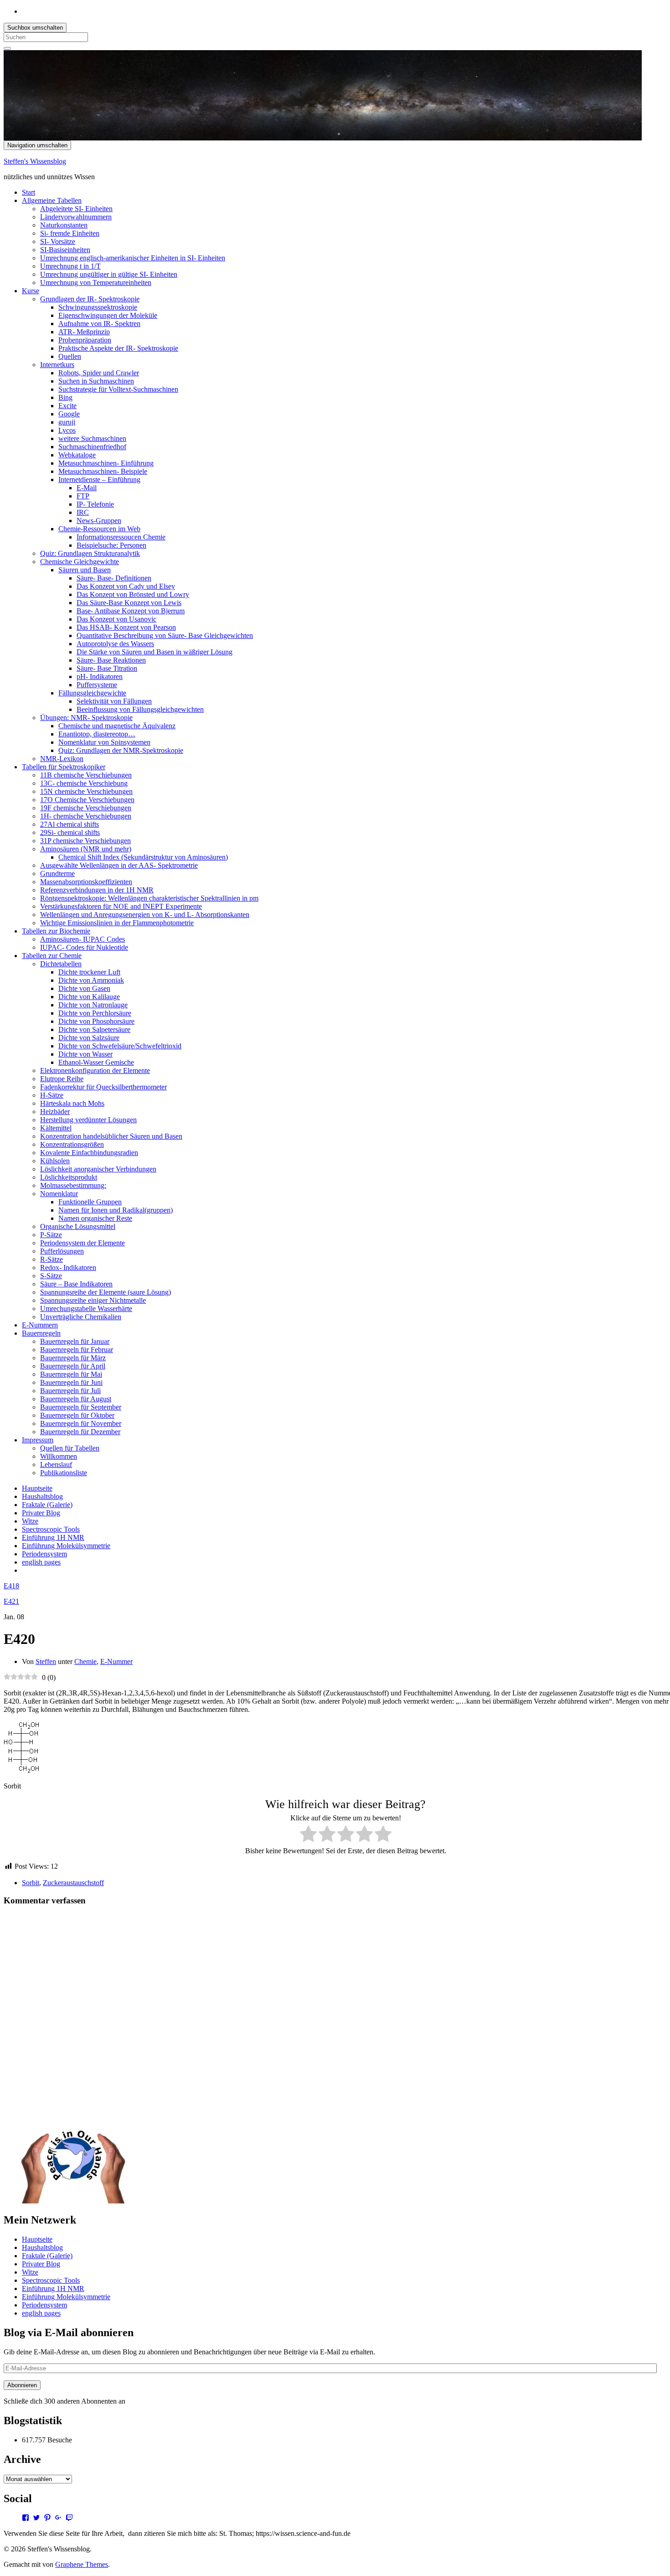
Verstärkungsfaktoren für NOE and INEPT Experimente (121, 906)
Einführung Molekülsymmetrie (66, 1546)
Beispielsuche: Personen (111, 545)
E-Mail (87, 488)
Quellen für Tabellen (70, 1448)
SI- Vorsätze (58, 241)
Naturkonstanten (64, 225)
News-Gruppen (99, 521)
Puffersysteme (97, 685)
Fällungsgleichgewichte (92, 693)
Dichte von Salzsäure (89, 1038)
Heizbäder (55, 1112)
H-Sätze (52, 1095)
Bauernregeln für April (73, 1366)
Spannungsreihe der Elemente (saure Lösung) (106, 1292)
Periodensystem (44, 1554)
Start (28, 192)
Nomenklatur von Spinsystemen (104, 742)
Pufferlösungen (62, 1251)
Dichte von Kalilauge (89, 997)
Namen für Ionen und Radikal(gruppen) (116, 1210)
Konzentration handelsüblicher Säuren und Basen (111, 1136)
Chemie (85, 1661)
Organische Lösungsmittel (78, 1226)
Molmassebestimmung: (73, 1185)
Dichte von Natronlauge (93, 1005)
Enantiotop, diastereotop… (97, 734)
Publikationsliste (64, 1473)
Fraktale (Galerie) (47, 1505)
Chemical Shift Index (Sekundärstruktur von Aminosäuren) (143, 857)
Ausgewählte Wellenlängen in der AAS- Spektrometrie (119, 865)
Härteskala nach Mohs (72, 1103)
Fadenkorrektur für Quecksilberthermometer (103, 1087)
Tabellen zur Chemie (52, 956)
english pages (41, 1562)
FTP (83, 496)
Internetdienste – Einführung (99, 479)
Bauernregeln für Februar (77, 1350)
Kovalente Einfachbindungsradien (89, 1153)
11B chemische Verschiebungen (86, 775)
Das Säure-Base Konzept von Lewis (129, 603)
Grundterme (57, 873)
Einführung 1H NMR (53, 1537)
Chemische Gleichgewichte (80, 562)
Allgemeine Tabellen (52, 200)
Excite (67, 406)
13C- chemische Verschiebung (84, 783)
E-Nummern (40, 1325)
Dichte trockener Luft (89, 972)
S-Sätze (51, 1276)
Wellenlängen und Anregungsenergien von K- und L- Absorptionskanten (145, 915)
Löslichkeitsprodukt (69, 1177)
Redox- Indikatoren (68, 1267)
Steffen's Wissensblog (35, 161)
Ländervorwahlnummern (76, 217)
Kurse (31, 291)
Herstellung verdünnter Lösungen (88, 1120)
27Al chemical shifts (70, 824)
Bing (65, 397)
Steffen (46, 1661)
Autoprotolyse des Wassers (115, 644)
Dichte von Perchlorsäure (95, 1013)
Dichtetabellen (61, 964)
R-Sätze (52, 1259)
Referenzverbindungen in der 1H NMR (97, 890)
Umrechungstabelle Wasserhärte (86, 1309)
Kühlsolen (55, 1161)
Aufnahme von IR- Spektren (99, 324)
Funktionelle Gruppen (90, 1202)
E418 (11, 1586)
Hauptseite (37, 1488)
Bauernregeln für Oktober (77, 1415)
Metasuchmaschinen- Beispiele (103, 471)
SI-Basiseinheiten (65, 250)
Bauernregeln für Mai (71, 1374)
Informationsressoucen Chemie (121, 537)
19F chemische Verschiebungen (86, 808)
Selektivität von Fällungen (114, 701)
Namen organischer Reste (95, 1218)
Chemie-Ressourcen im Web (99, 529)
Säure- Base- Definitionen (114, 578)
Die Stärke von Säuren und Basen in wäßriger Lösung (155, 652)
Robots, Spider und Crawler (99, 373)
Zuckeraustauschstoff (73, 1883)
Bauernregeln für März (73, 1358)
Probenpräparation (85, 340)
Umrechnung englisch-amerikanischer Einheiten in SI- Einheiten (133, 258)
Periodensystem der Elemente (82, 1243)
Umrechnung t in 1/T (70, 266)
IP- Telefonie (95, 504)
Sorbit (31, 1883)
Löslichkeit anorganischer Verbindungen (98, 1169)
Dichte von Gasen (84, 988)
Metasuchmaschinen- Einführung (106, 463)
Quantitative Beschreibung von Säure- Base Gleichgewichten (165, 635)
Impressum (38, 1440)
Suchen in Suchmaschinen (96, 381)
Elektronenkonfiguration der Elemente (95, 1070)
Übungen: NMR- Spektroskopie (86, 718)
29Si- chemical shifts (70, 832)
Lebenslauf (56, 1464)
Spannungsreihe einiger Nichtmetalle (93, 1300)
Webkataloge (77, 455)
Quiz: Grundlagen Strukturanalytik (90, 553)
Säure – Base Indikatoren (76, 1284)
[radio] (308, 1835)
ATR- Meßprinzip (84, 332)
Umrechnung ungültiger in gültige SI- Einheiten (109, 274)
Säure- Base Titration (107, 668)
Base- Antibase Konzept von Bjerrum (131, 611)
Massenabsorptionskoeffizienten (86, 882)
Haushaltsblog (42, 1496)
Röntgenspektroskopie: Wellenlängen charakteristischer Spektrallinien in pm (149, 898)
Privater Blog (41, 1513)
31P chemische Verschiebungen (85, 841)
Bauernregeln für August (76, 1399)
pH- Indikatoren (100, 676)
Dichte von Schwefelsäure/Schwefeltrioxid (120, 1046)
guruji (67, 422)
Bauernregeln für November (81, 1423)
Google (69, 414)
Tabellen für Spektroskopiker (64, 767)
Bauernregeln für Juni (71, 1382)
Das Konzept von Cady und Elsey (126, 586)
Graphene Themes (82, 2564)
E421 (11, 1601)
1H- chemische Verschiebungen (86, 816)
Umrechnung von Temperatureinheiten (96, 282)
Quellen (70, 356)
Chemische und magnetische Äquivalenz (117, 726)
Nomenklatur (59, 1194)
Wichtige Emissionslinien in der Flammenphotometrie (117, 923)
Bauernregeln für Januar (75, 1341)
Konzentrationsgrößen (72, 1144)
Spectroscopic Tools (51, 1529)
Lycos (67, 430)
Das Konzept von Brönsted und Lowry (133, 594)
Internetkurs (57, 365)
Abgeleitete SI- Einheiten (76, 209)
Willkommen (59, 1456)
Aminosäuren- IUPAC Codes (82, 939)
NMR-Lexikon (62, 759)
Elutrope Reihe (62, 1079)
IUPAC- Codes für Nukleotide (84, 947)
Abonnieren (22, 2385)
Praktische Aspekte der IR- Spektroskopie (118, 348)
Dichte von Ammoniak (91, 980)
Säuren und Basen (85, 570)
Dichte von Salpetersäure (94, 1029)
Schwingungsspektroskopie (98, 307)
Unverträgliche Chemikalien (81, 1317)
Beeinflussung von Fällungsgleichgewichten (140, 709)
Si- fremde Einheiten (70, 233)
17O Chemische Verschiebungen (87, 800)
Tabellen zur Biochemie (56, 931)
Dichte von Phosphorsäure (96, 1021)
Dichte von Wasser (85, 1054)
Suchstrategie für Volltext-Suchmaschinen (118, 389)
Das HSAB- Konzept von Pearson (126, 627)
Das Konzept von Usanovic (116, 619)
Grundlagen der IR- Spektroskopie (90, 299)
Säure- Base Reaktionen (111, 660)
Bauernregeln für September (81, 1407)
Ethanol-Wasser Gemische (96, 1062)
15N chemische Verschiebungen (86, 791)
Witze (30, 1521)
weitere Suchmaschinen (92, 438)
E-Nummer (116, 1661)
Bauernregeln (41, 1333)
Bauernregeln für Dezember (80, 1432)
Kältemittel (56, 1128)
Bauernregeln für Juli (70, 1391)
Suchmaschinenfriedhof (92, 447)
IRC (83, 512)
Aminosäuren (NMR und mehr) (86, 849)
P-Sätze (51, 1235)
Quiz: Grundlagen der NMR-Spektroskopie (121, 750)
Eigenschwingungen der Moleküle (108, 315)
